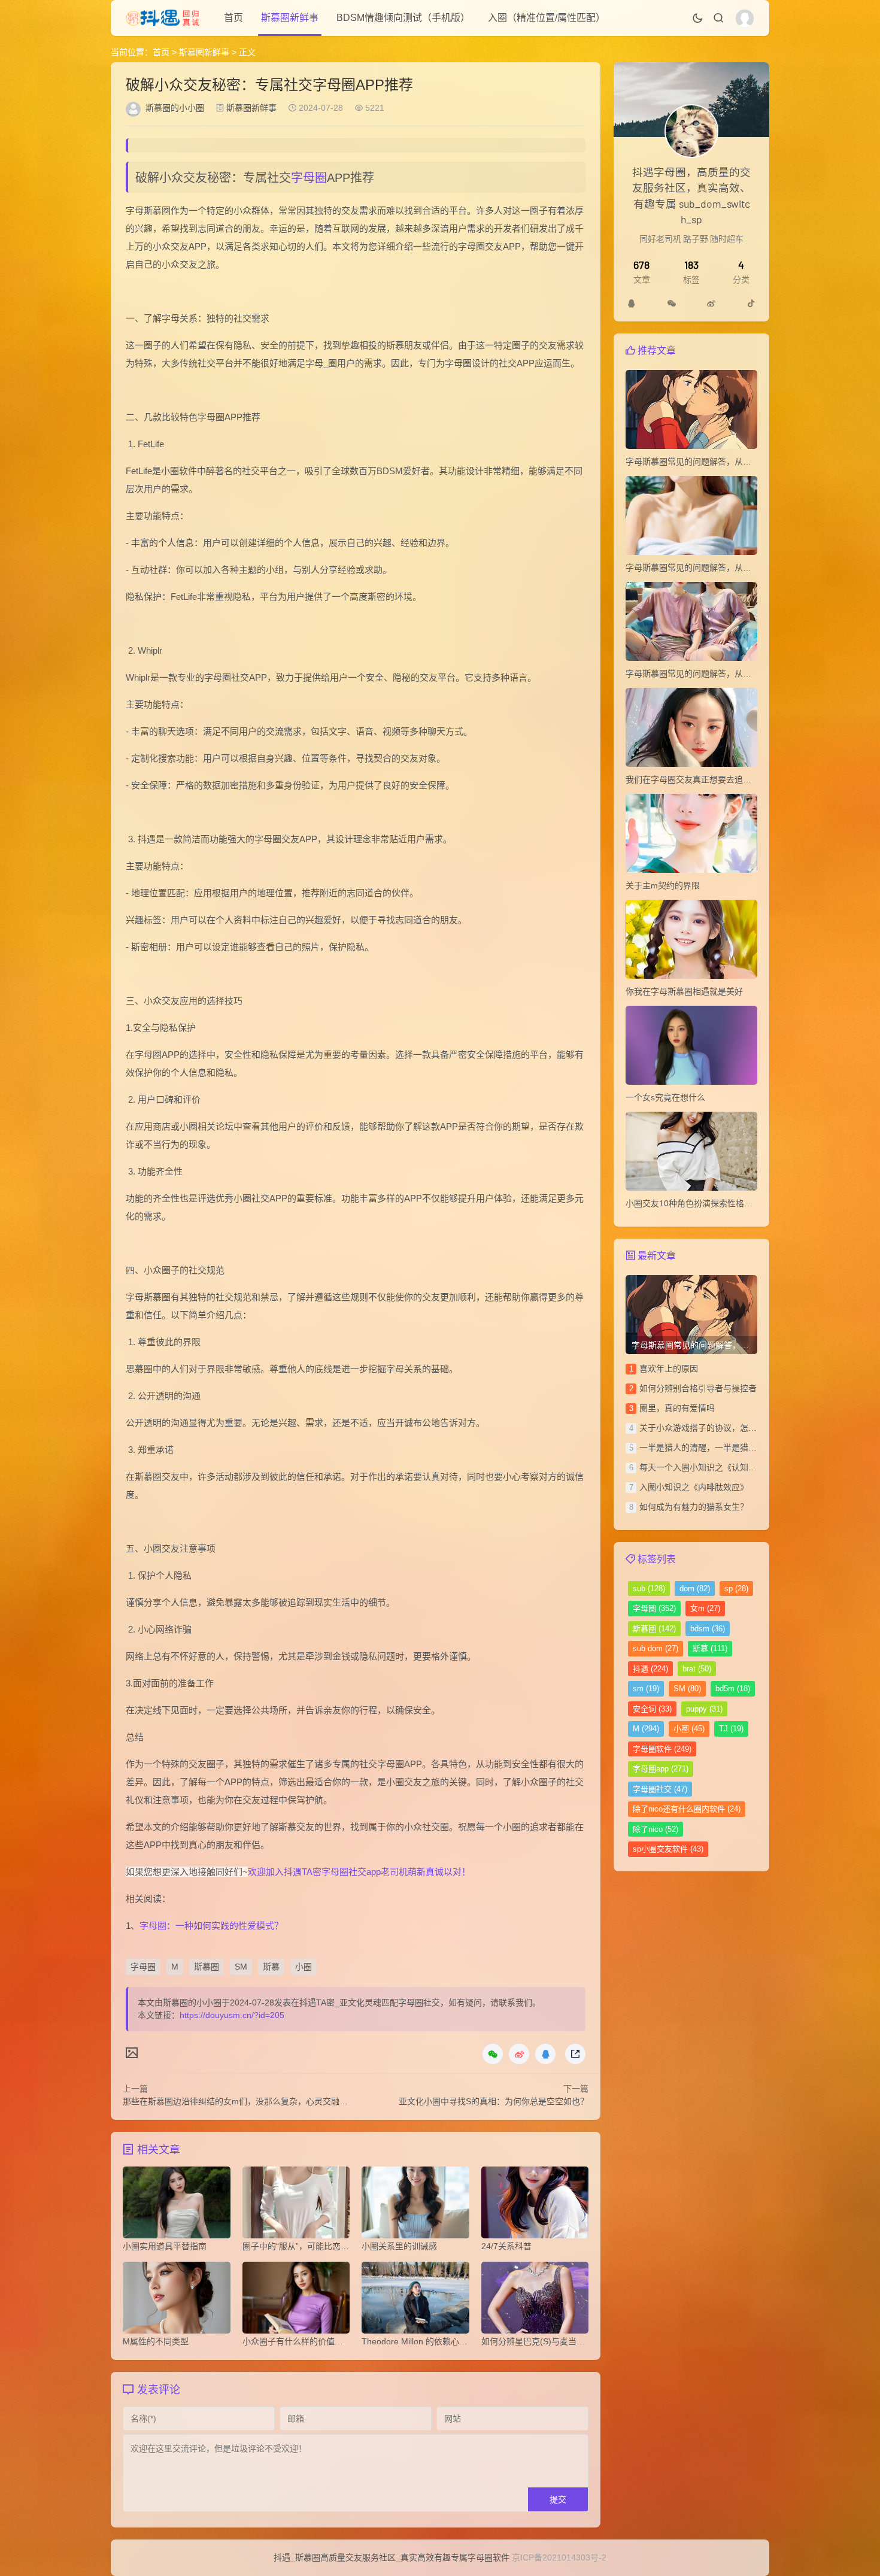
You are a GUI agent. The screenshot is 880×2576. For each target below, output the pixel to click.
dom (695, 1589)
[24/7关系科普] (535, 2205)
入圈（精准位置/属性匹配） (547, 18)
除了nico (656, 1829)
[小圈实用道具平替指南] (177, 2205)
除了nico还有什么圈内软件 (687, 1809)
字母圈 (309, 178)
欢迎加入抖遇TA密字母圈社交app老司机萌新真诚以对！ (359, 1872)
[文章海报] (132, 2052)
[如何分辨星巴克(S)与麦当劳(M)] (535, 2301)
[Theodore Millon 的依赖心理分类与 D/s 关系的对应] (415, 2301)
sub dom (656, 1648)
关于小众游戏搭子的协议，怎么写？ (706, 1428)
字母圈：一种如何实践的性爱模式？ (211, 1926)
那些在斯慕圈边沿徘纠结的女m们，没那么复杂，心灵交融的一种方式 (252, 2101)
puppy (704, 1709)
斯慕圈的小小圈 (175, 108)
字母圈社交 (660, 1789)
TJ (731, 1729)
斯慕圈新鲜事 (290, 18)
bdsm (708, 1629)
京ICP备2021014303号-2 (559, 2557)
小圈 (304, 1967)
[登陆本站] (745, 19)
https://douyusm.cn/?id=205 (232, 2015)
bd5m (733, 1688)
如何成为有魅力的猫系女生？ (694, 1507)
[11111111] (632, 304)
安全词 (652, 1709)
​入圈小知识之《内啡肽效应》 (694, 1487)
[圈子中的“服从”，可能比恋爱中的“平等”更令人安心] (296, 2205)
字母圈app (661, 1769)
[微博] (711, 304)
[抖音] (751, 304)
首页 (233, 18)
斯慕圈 (207, 1967)
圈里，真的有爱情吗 (677, 1408)
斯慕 (271, 1967)
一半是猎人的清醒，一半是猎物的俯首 (711, 1448)
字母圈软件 (662, 1749)
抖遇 (650, 1669)
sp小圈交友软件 (668, 1849)
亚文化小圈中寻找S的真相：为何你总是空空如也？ (494, 2101)
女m (705, 1608)
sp (736, 1589)
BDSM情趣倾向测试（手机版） (403, 18)
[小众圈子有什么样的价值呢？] (296, 2301)
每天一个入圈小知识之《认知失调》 (706, 1467)
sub (649, 1589)
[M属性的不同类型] (177, 2301)
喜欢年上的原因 (669, 1369)
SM (241, 1967)
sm (646, 1688)
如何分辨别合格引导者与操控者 (698, 1388)
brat (697, 1669)
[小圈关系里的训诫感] (415, 2205)
